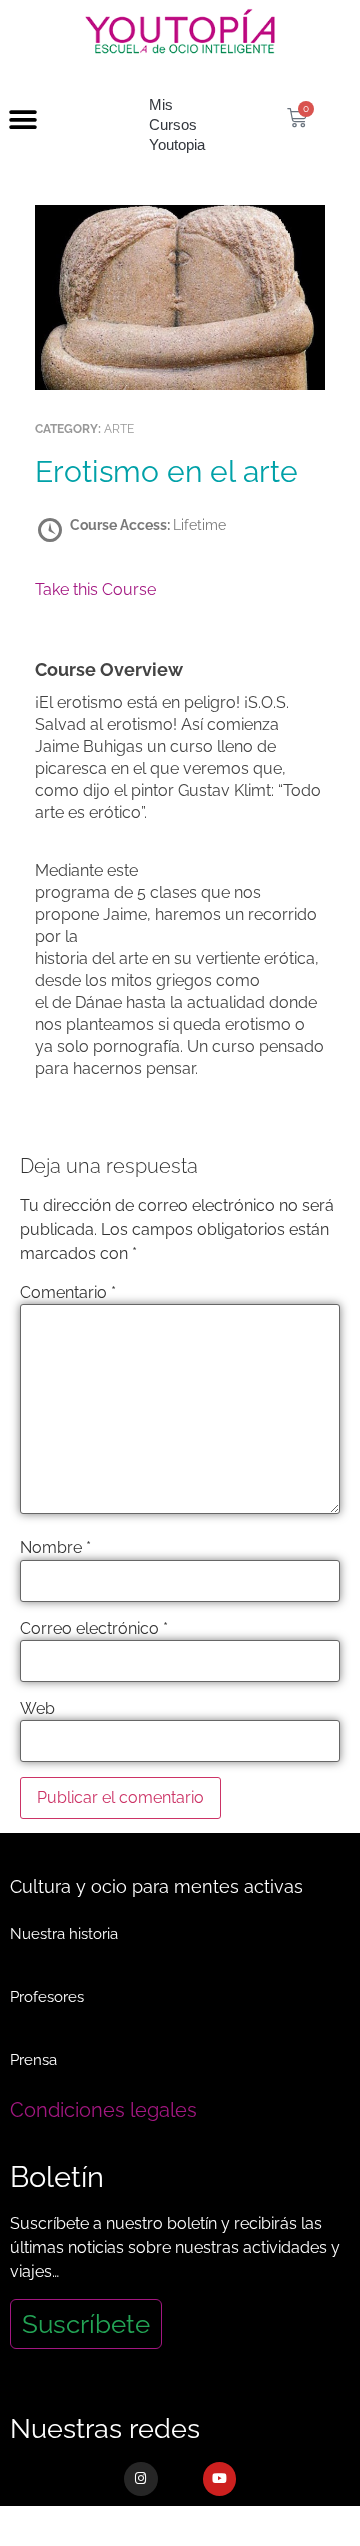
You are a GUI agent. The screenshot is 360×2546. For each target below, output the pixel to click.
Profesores (47, 1997)
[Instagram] (141, 2479)
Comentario (68, 1293)
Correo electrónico (94, 1629)
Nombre (55, 1548)
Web (37, 1709)
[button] (22, 120)
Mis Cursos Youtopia (177, 124)
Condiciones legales (103, 2110)
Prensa (33, 2060)
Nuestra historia (64, 1934)
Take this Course (95, 589)
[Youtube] (220, 2479)
